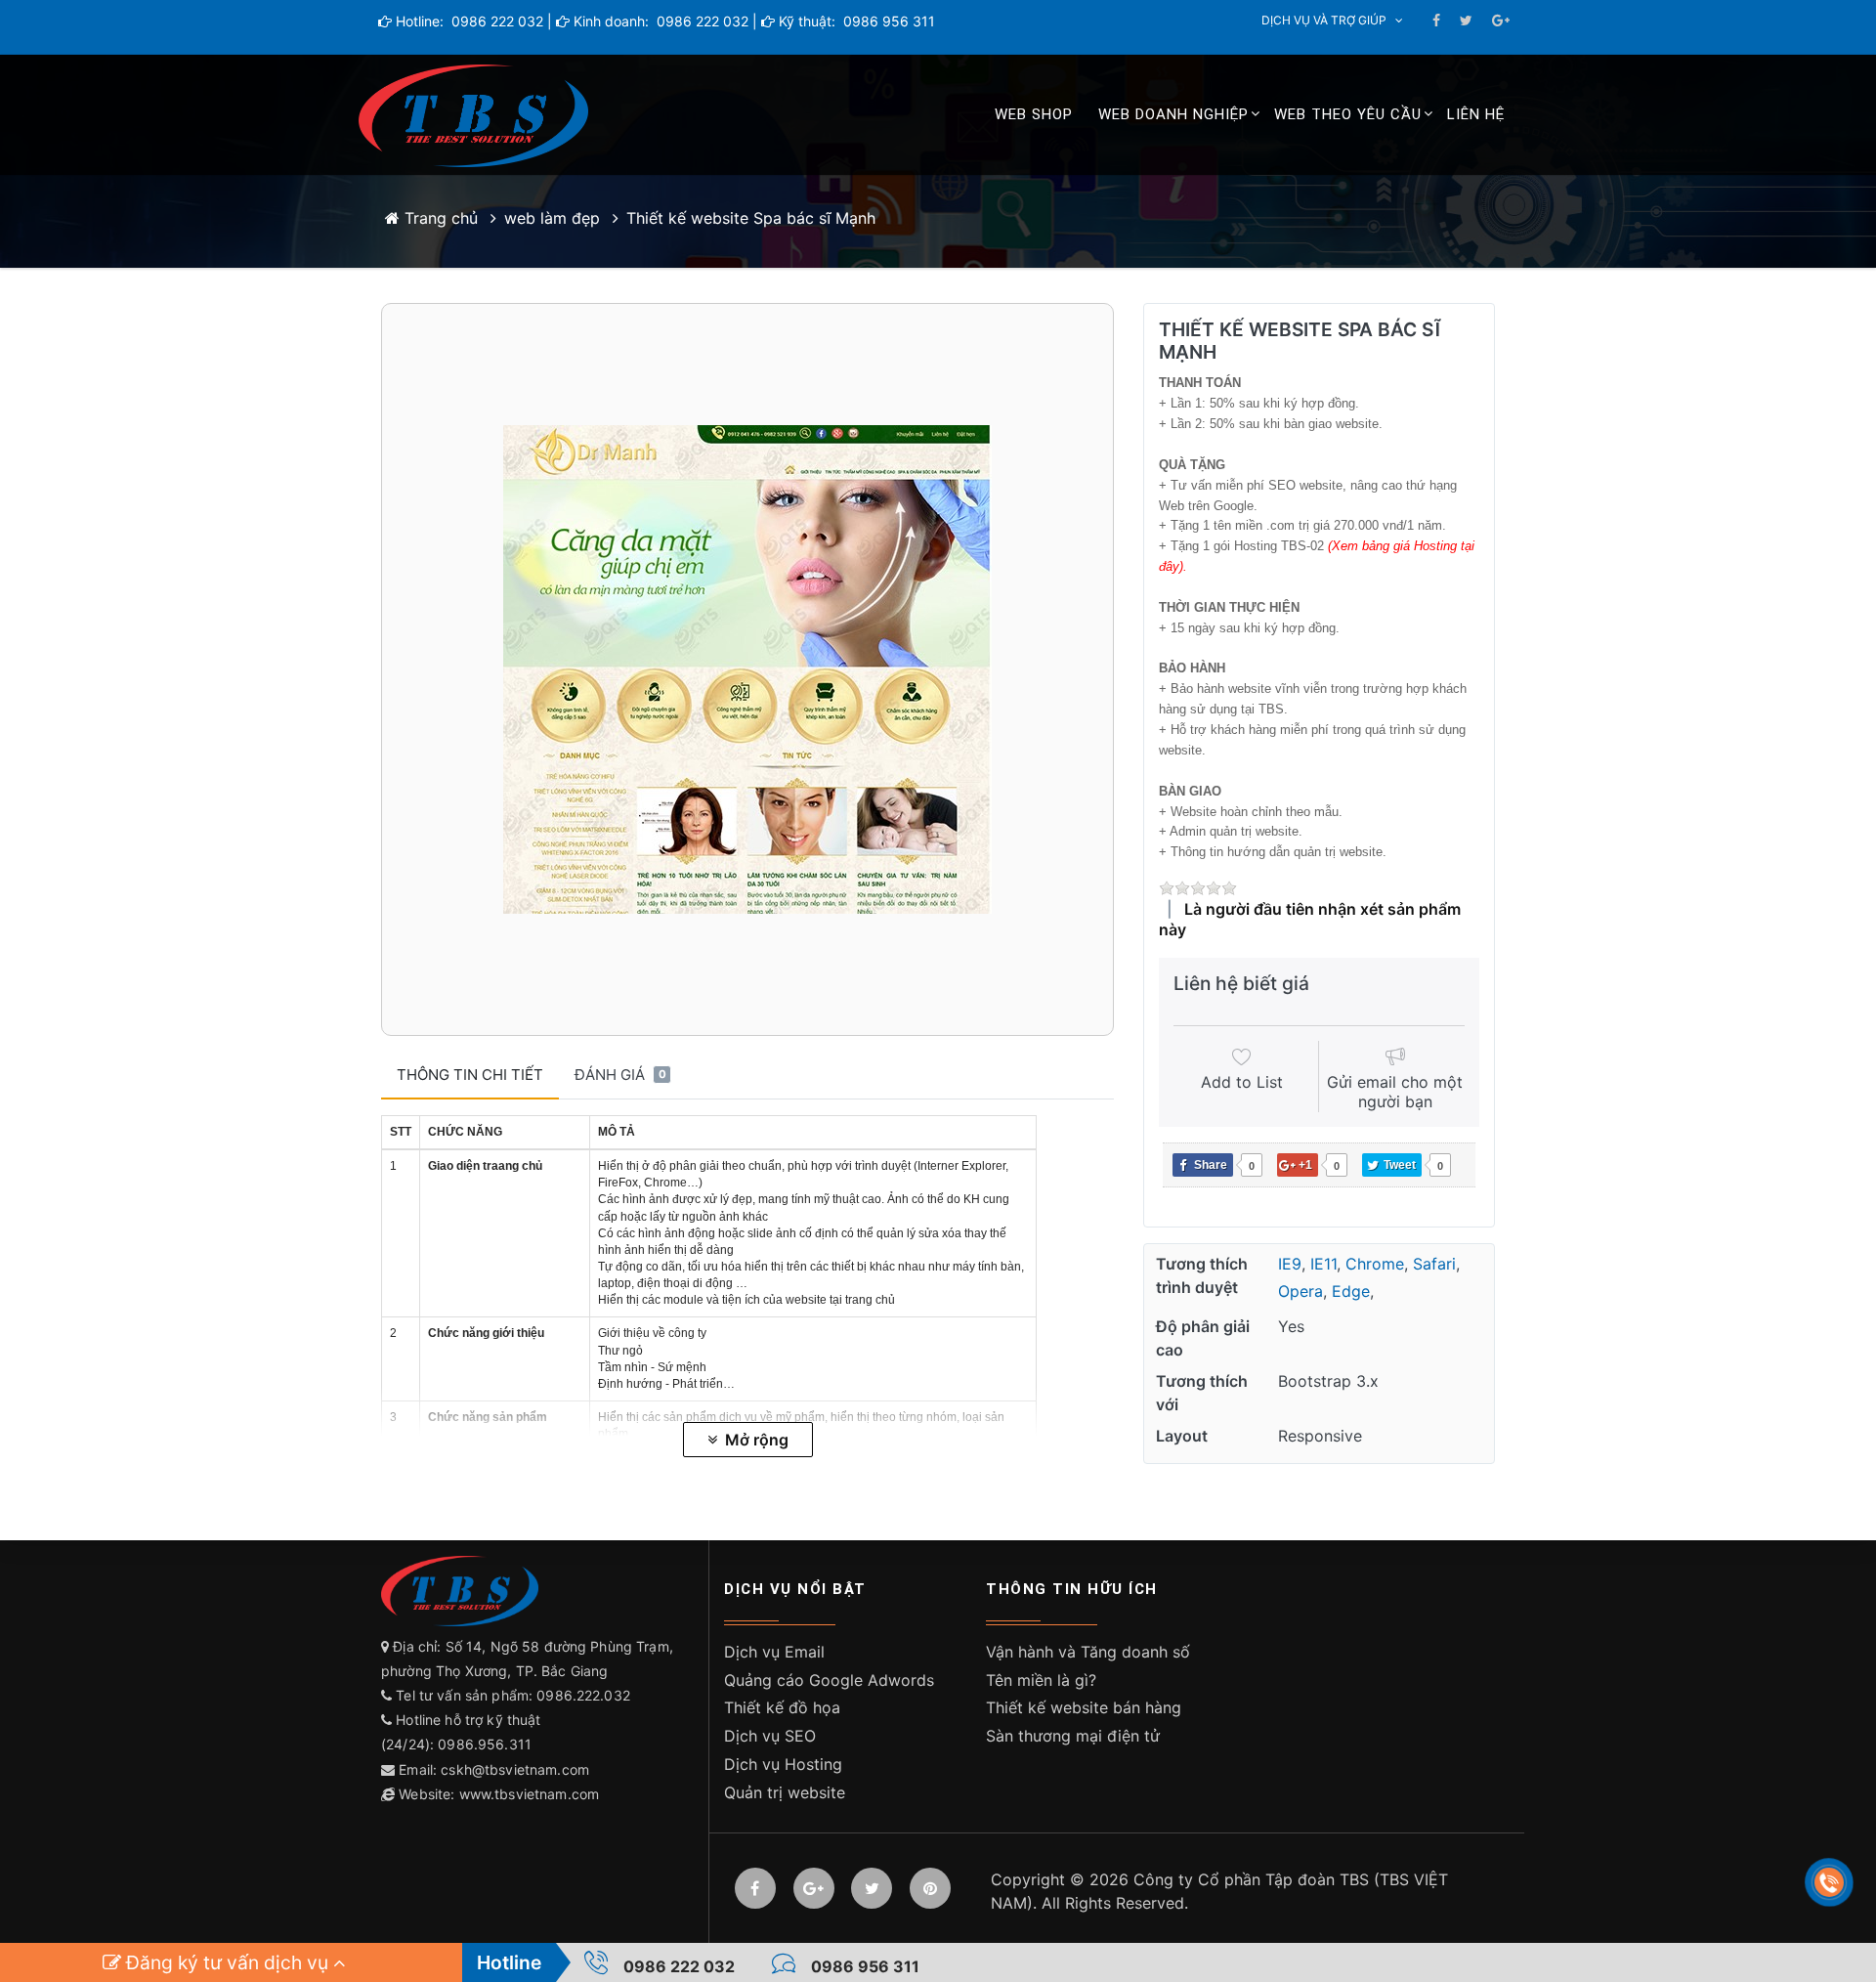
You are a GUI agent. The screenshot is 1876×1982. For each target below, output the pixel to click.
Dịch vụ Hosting (783, 1764)
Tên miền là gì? (1041, 1680)
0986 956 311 (887, 21)
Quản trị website (785, 1792)
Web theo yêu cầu (1348, 114)
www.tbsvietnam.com (530, 1794)
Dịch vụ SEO (770, 1736)
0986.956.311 (487, 1744)
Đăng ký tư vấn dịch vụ (227, 1962)
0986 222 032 (495, 21)
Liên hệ (1476, 114)
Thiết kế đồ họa (782, 1707)
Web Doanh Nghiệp (1173, 114)
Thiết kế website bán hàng (1084, 1707)
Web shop (1034, 114)
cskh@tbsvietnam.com (515, 1769)
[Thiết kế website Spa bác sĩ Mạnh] (747, 669)
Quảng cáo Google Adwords (829, 1680)
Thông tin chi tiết (470, 1075)
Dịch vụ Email (774, 1652)
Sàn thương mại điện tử (1073, 1736)
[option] (747, 669)
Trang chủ (439, 218)
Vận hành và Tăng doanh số (1088, 1652)
